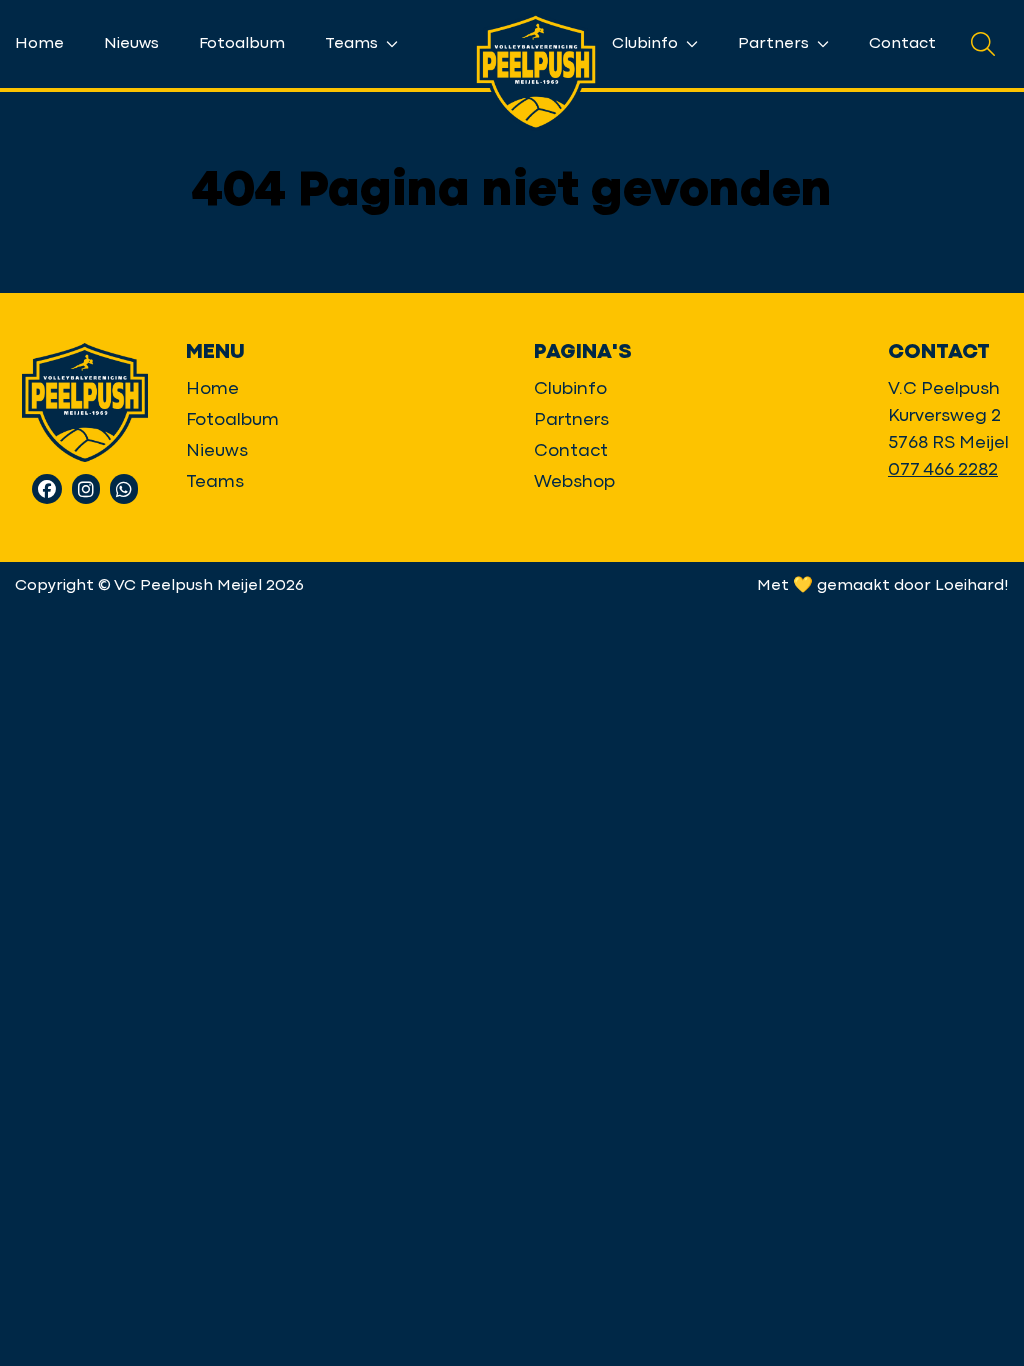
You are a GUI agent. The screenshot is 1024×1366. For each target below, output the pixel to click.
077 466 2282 (943, 470)
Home (39, 44)
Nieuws (131, 44)
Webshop (574, 482)
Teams (353, 44)
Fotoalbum (242, 44)
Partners (775, 44)
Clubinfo (647, 44)
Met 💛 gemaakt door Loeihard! (883, 586)
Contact (902, 44)
